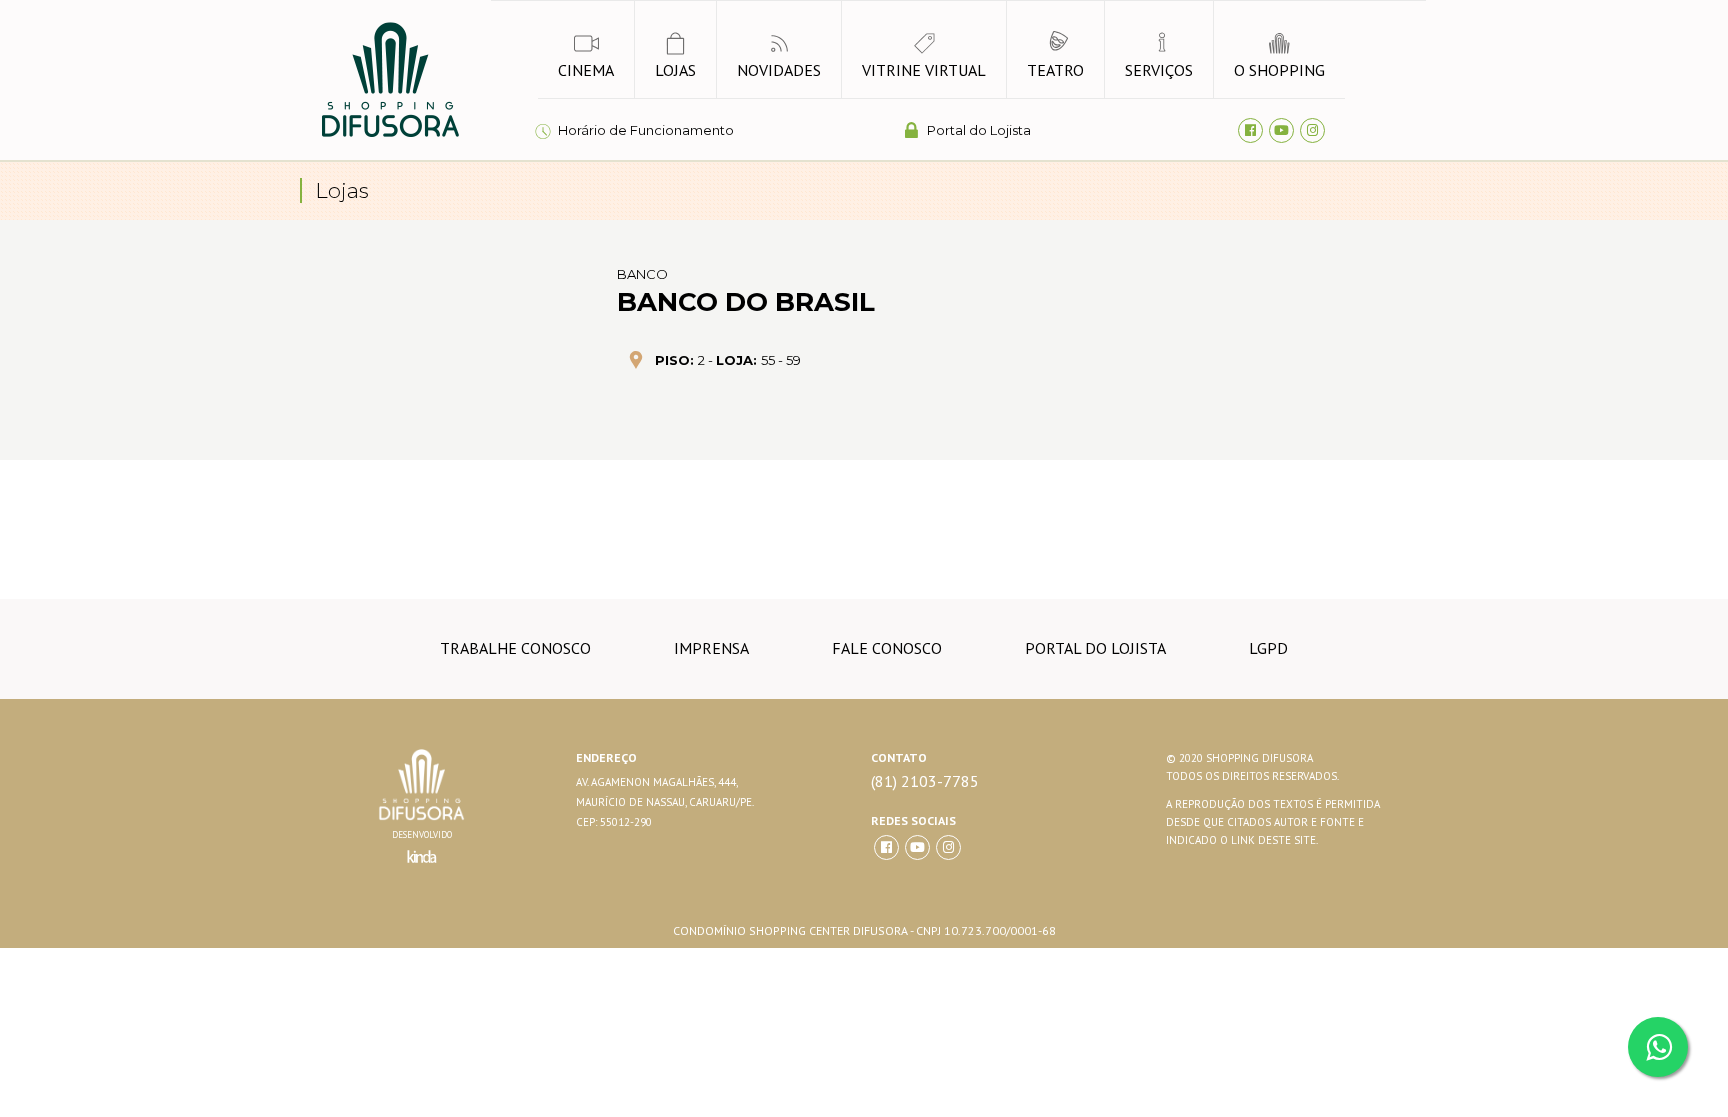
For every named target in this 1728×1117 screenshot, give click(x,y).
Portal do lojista (1095, 648)
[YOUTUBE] (917, 847)
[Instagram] (1312, 130)
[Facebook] (1250, 130)
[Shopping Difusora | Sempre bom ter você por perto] (389, 134)
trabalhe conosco (515, 648)
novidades (779, 70)
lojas (675, 70)
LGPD (1268, 648)
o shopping (1279, 70)
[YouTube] (1281, 130)
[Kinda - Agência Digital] (422, 868)
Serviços (1159, 70)
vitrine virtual (924, 70)
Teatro (1055, 70)
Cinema (586, 70)
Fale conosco (887, 648)
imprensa (711, 648)
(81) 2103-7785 (925, 781)
